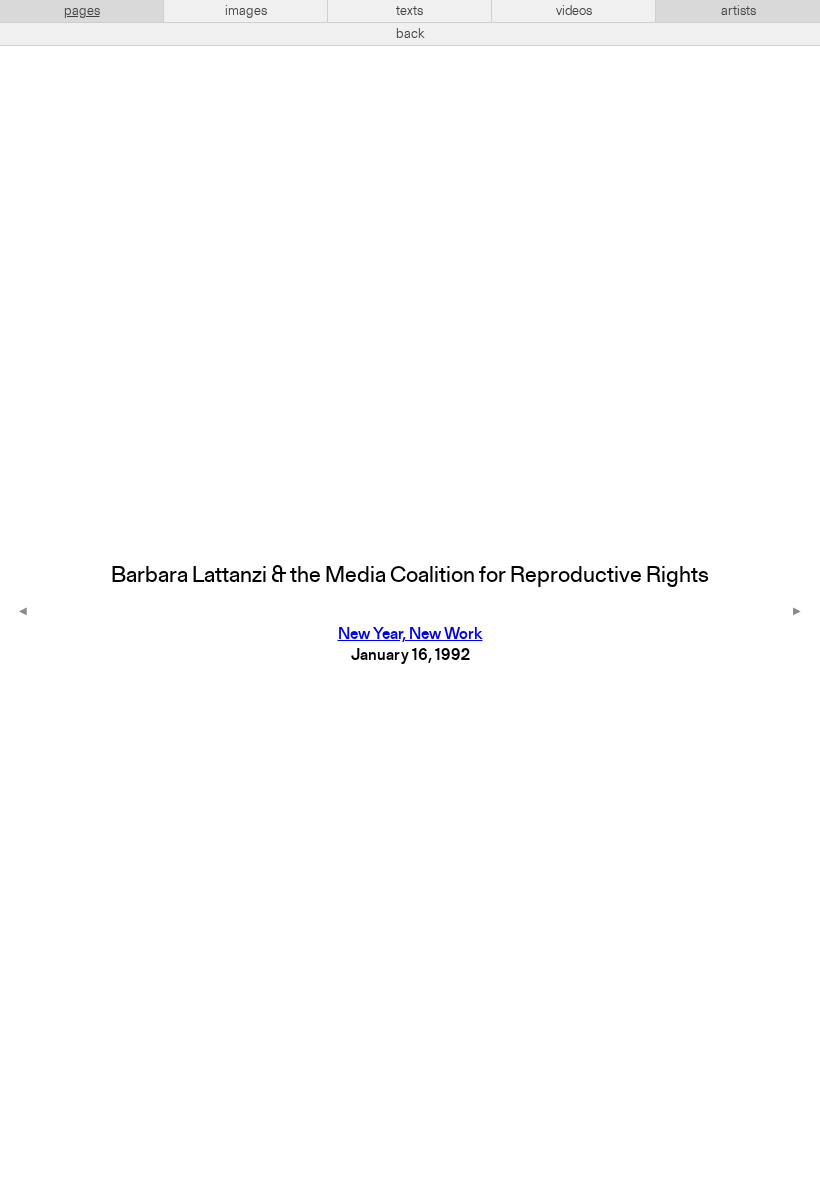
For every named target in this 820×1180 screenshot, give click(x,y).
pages (82, 11)
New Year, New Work (410, 635)
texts (409, 11)
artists (738, 11)
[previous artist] (23, 613)
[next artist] (797, 613)
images (246, 11)
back (410, 34)
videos (574, 11)
